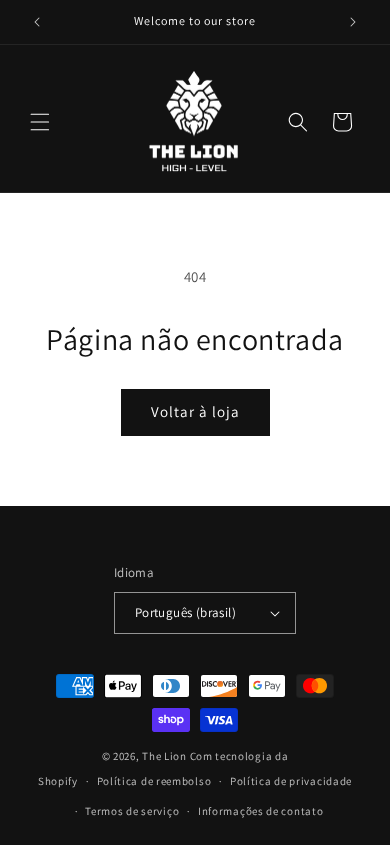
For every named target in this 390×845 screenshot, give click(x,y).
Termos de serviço (132, 811)
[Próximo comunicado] (353, 22)
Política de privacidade (291, 781)
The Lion (164, 756)
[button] (40, 122)
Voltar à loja (195, 411)
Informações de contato (260, 811)
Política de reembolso (154, 781)
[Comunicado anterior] (37, 22)
